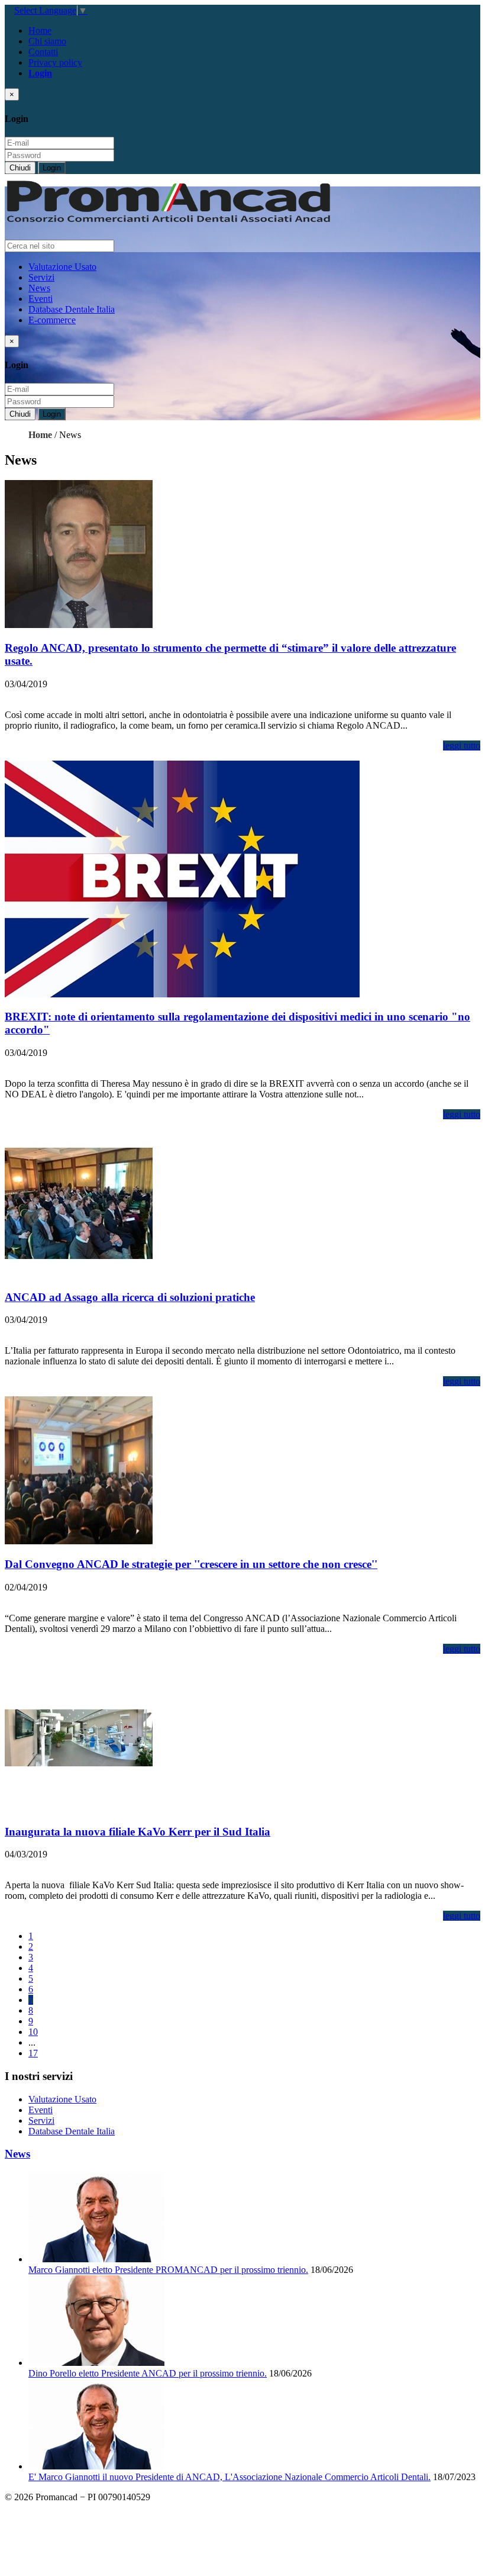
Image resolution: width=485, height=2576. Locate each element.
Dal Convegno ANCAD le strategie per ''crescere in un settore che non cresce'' (191, 1564)
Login (52, 168)
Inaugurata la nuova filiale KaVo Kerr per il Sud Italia (138, 1832)
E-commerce (52, 320)
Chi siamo (47, 41)
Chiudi (20, 168)
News (39, 288)
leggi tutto (462, 746)
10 (33, 2032)
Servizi (41, 277)
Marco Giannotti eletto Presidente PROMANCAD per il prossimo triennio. (168, 2270)
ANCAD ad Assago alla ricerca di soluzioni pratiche (130, 1297)
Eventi (41, 299)
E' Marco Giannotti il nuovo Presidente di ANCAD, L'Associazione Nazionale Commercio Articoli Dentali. (229, 2477)
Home (40, 30)
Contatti (43, 52)
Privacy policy (55, 62)
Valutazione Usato (62, 267)
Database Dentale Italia (72, 309)
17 (33, 2053)
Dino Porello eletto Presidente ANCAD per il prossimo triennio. (148, 2373)
